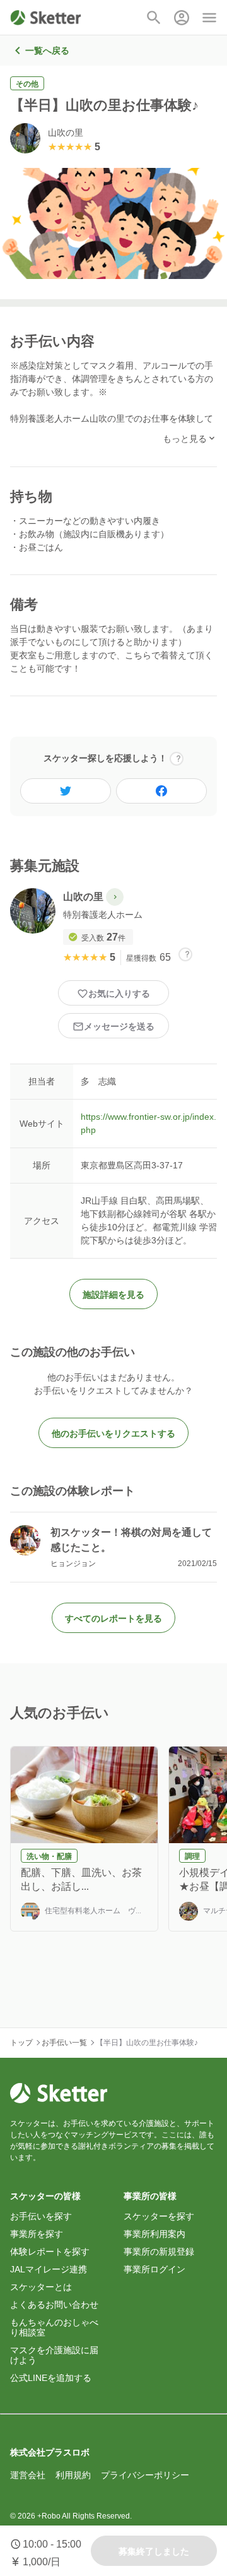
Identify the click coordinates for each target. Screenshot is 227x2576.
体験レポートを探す (50, 2252)
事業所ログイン (154, 2269)
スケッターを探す (159, 2216)
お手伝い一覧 (64, 2043)
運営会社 (28, 2475)
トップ (21, 2043)
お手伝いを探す (41, 2216)
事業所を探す (37, 2234)
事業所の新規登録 (159, 2252)
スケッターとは (41, 2287)
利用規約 (73, 2475)
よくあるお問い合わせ (54, 2305)
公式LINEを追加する (51, 2378)
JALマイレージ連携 (49, 2269)
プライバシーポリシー (145, 2475)
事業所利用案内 (154, 2234)
